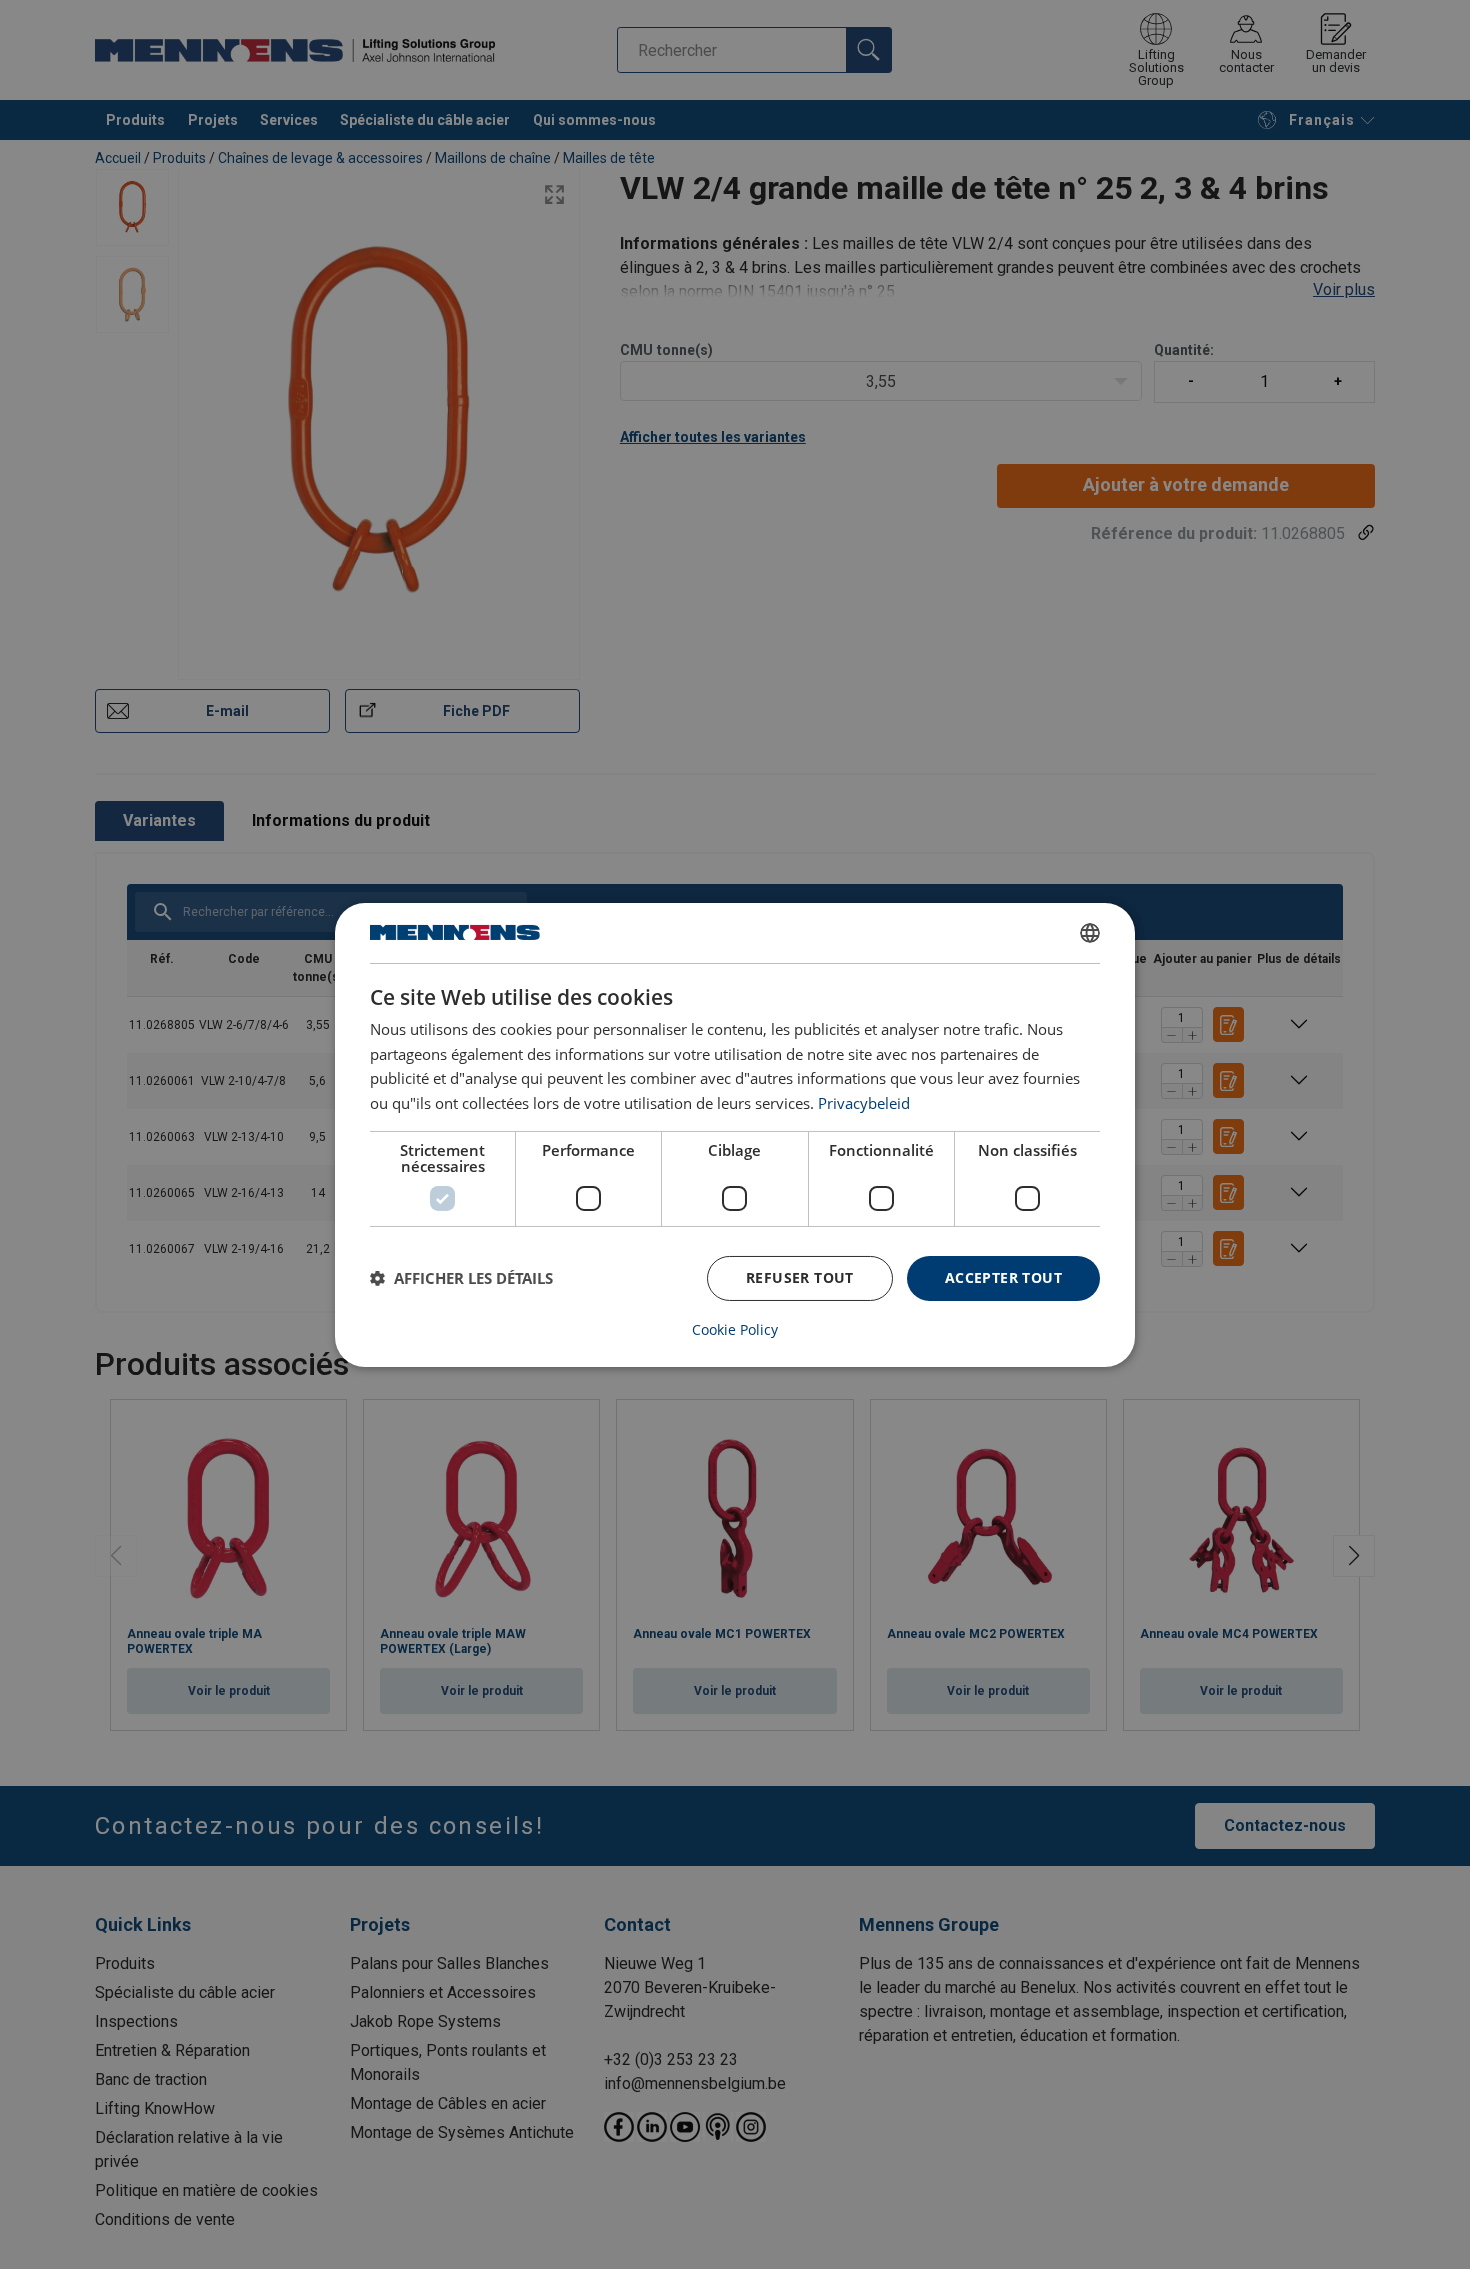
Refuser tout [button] (800, 1277)
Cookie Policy (735, 1330)
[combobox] (1090, 932)
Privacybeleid (864, 1103)
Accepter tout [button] (1003, 1277)
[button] (461, 1278)
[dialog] (735, 1134)
